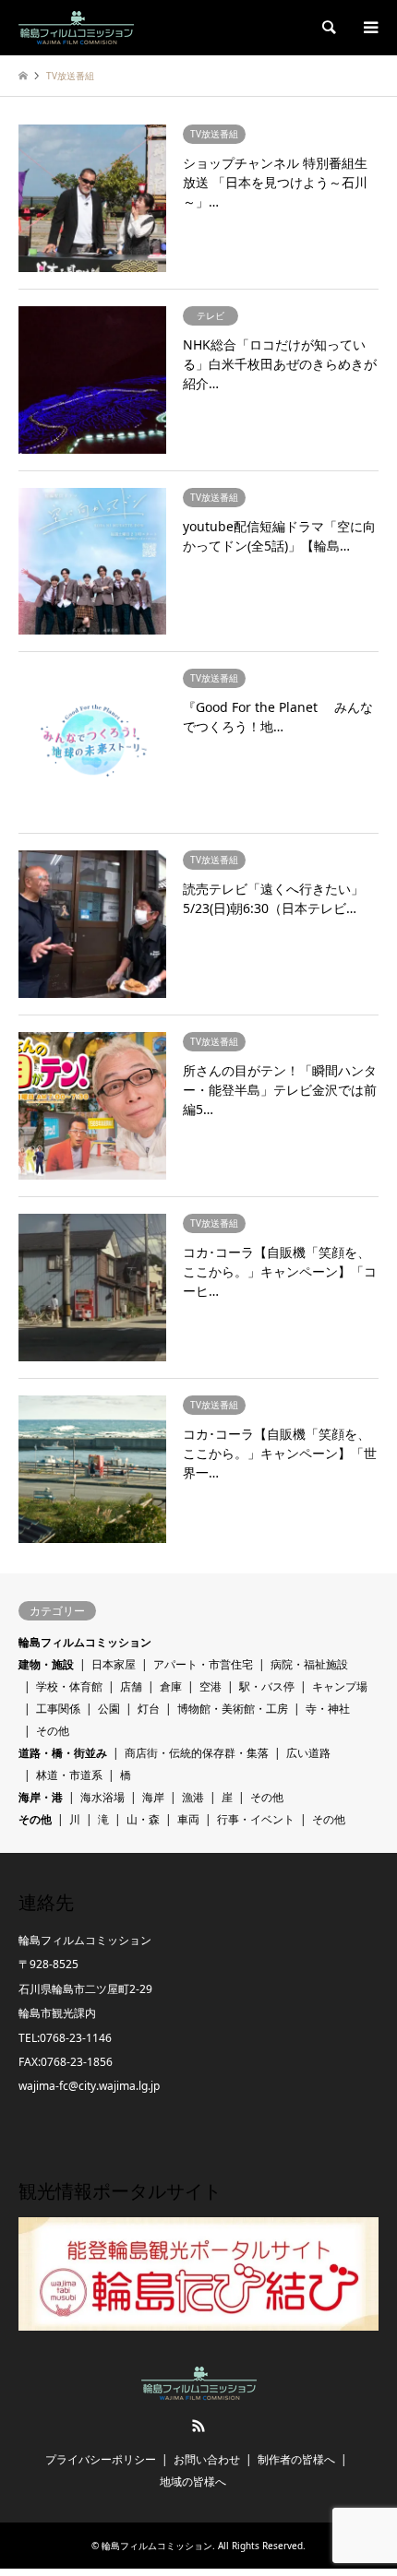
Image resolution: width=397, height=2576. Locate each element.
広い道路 (308, 1753)
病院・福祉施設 (309, 1664)
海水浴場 (102, 1797)
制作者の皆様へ (296, 2459)
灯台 (149, 1709)
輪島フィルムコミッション (85, 1642)
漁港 (193, 1797)
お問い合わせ (207, 2459)
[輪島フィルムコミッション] (76, 27)
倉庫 (171, 1686)
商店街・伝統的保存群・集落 (197, 1753)
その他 (53, 1731)
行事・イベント (256, 1819)
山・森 (143, 1819)
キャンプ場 (340, 1686)
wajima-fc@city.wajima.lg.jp (89, 2086)
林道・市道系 (69, 1775)
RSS (198, 2426)
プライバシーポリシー (101, 2459)
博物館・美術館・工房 (233, 1709)
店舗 (131, 1686)
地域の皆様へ (193, 2481)
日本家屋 (114, 1664)
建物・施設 (46, 1664)
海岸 (153, 1797)
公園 (109, 1709)
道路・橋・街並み (63, 1753)
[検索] (328, 28)
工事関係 (58, 1709)
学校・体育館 (69, 1686)
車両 (188, 1819)
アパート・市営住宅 (203, 1664)
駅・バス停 (267, 1686)
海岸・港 (41, 1797)
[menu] (369, 28)
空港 (211, 1686)
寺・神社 (328, 1709)
